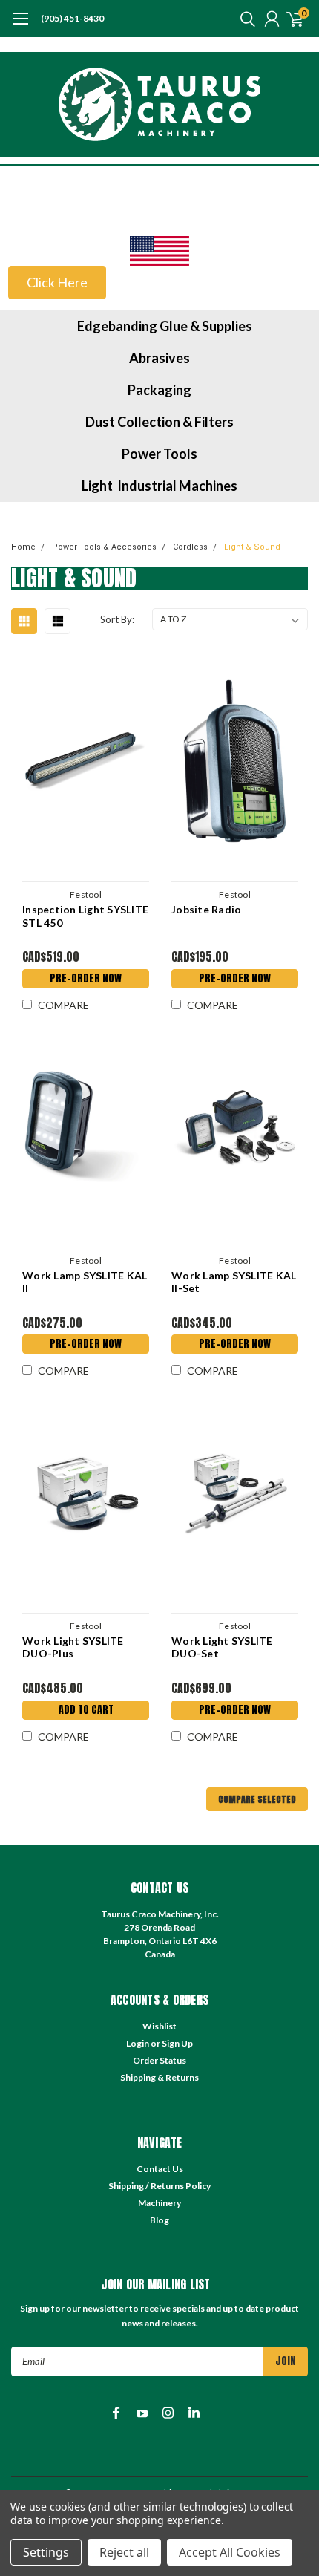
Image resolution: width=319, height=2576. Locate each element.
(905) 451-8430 (72, 18)
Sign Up (177, 2043)
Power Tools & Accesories (104, 547)
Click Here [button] (57, 282)
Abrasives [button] (159, 358)
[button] (159, 251)
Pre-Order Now (86, 978)
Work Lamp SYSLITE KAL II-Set (234, 1282)
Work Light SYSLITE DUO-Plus (73, 1647)
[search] (244, 19)
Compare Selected (257, 1799)
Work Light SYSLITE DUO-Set (222, 1647)
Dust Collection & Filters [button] (159, 422)
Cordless (190, 547)
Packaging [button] (159, 390)
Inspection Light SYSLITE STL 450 (85, 916)
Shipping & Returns (159, 2077)
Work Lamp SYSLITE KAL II (85, 1282)
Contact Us (160, 2169)
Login (138, 2043)
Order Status (159, 2060)
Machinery (159, 2203)
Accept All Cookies (230, 2552)
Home (23, 547)
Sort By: (117, 619)
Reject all (124, 2552)
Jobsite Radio (206, 909)
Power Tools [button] (159, 454)
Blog (159, 2220)
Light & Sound (252, 547)
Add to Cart (86, 1710)
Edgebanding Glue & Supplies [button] (165, 326)
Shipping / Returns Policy (159, 2186)
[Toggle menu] (20, 26)
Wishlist (159, 2026)
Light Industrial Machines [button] (159, 486)
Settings (46, 2552)
